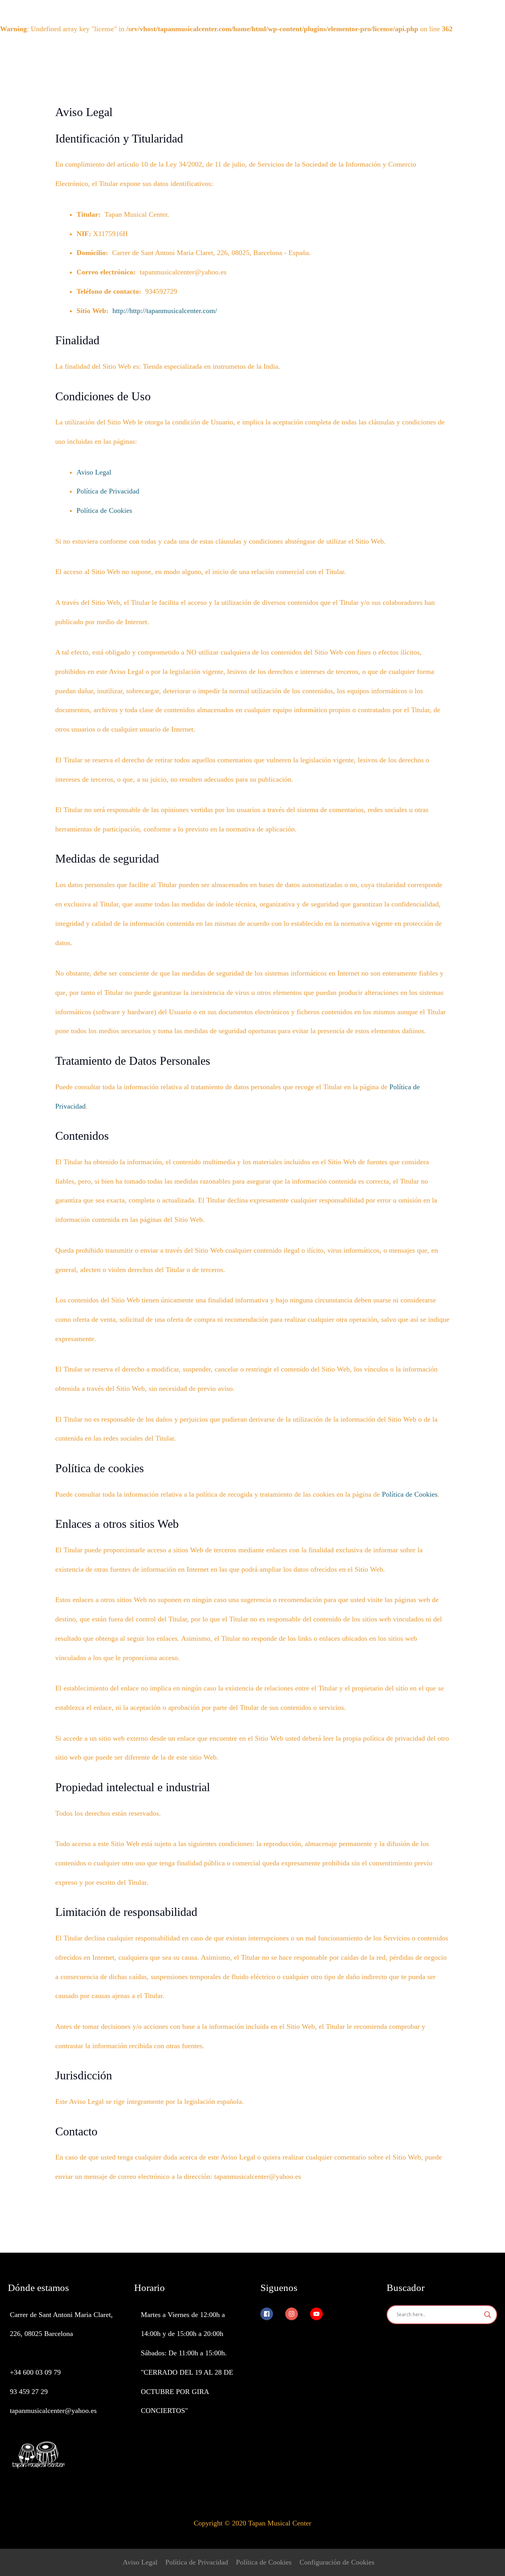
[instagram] (297, 2314)
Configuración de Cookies (337, 2562)
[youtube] (319, 2314)
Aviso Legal (94, 472)
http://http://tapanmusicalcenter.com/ (165, 311)
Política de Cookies (104, 510)
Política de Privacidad (108, 491)
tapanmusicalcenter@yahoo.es (53, 2411)
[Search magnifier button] (488, 2315)
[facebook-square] (272, 2314)
